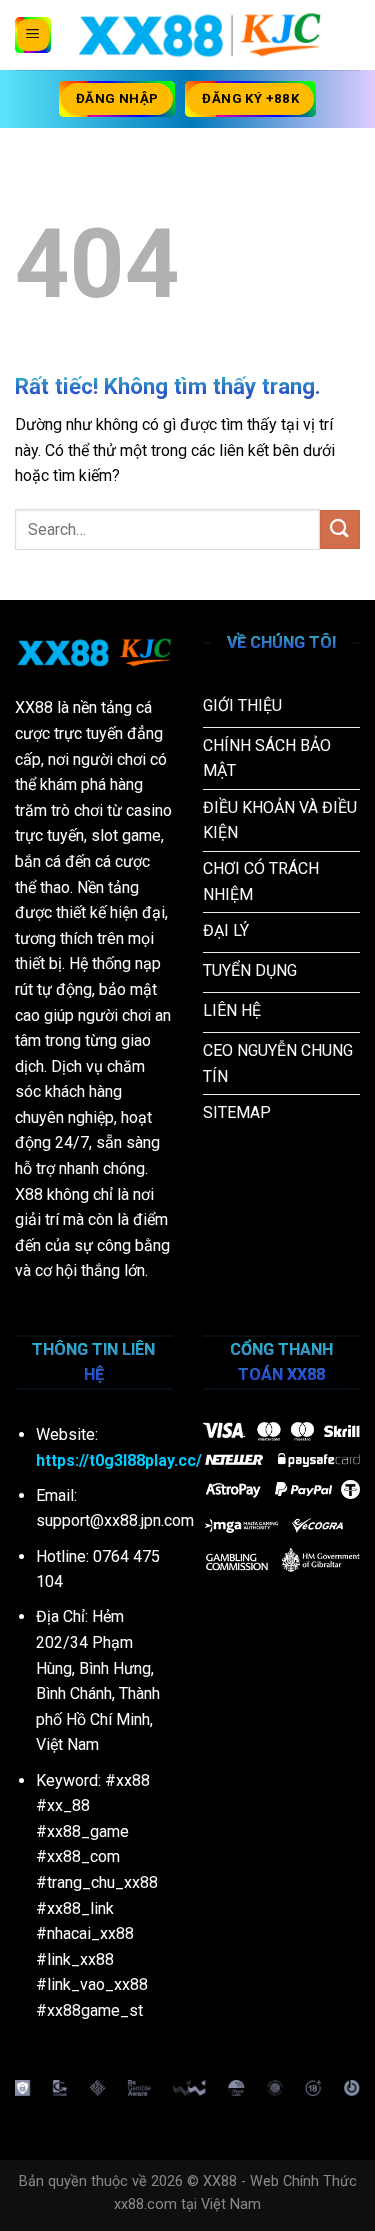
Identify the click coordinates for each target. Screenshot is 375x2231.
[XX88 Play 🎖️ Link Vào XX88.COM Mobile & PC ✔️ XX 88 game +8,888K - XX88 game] (199, 35)
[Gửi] (340, 529)
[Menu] (33, 35)
